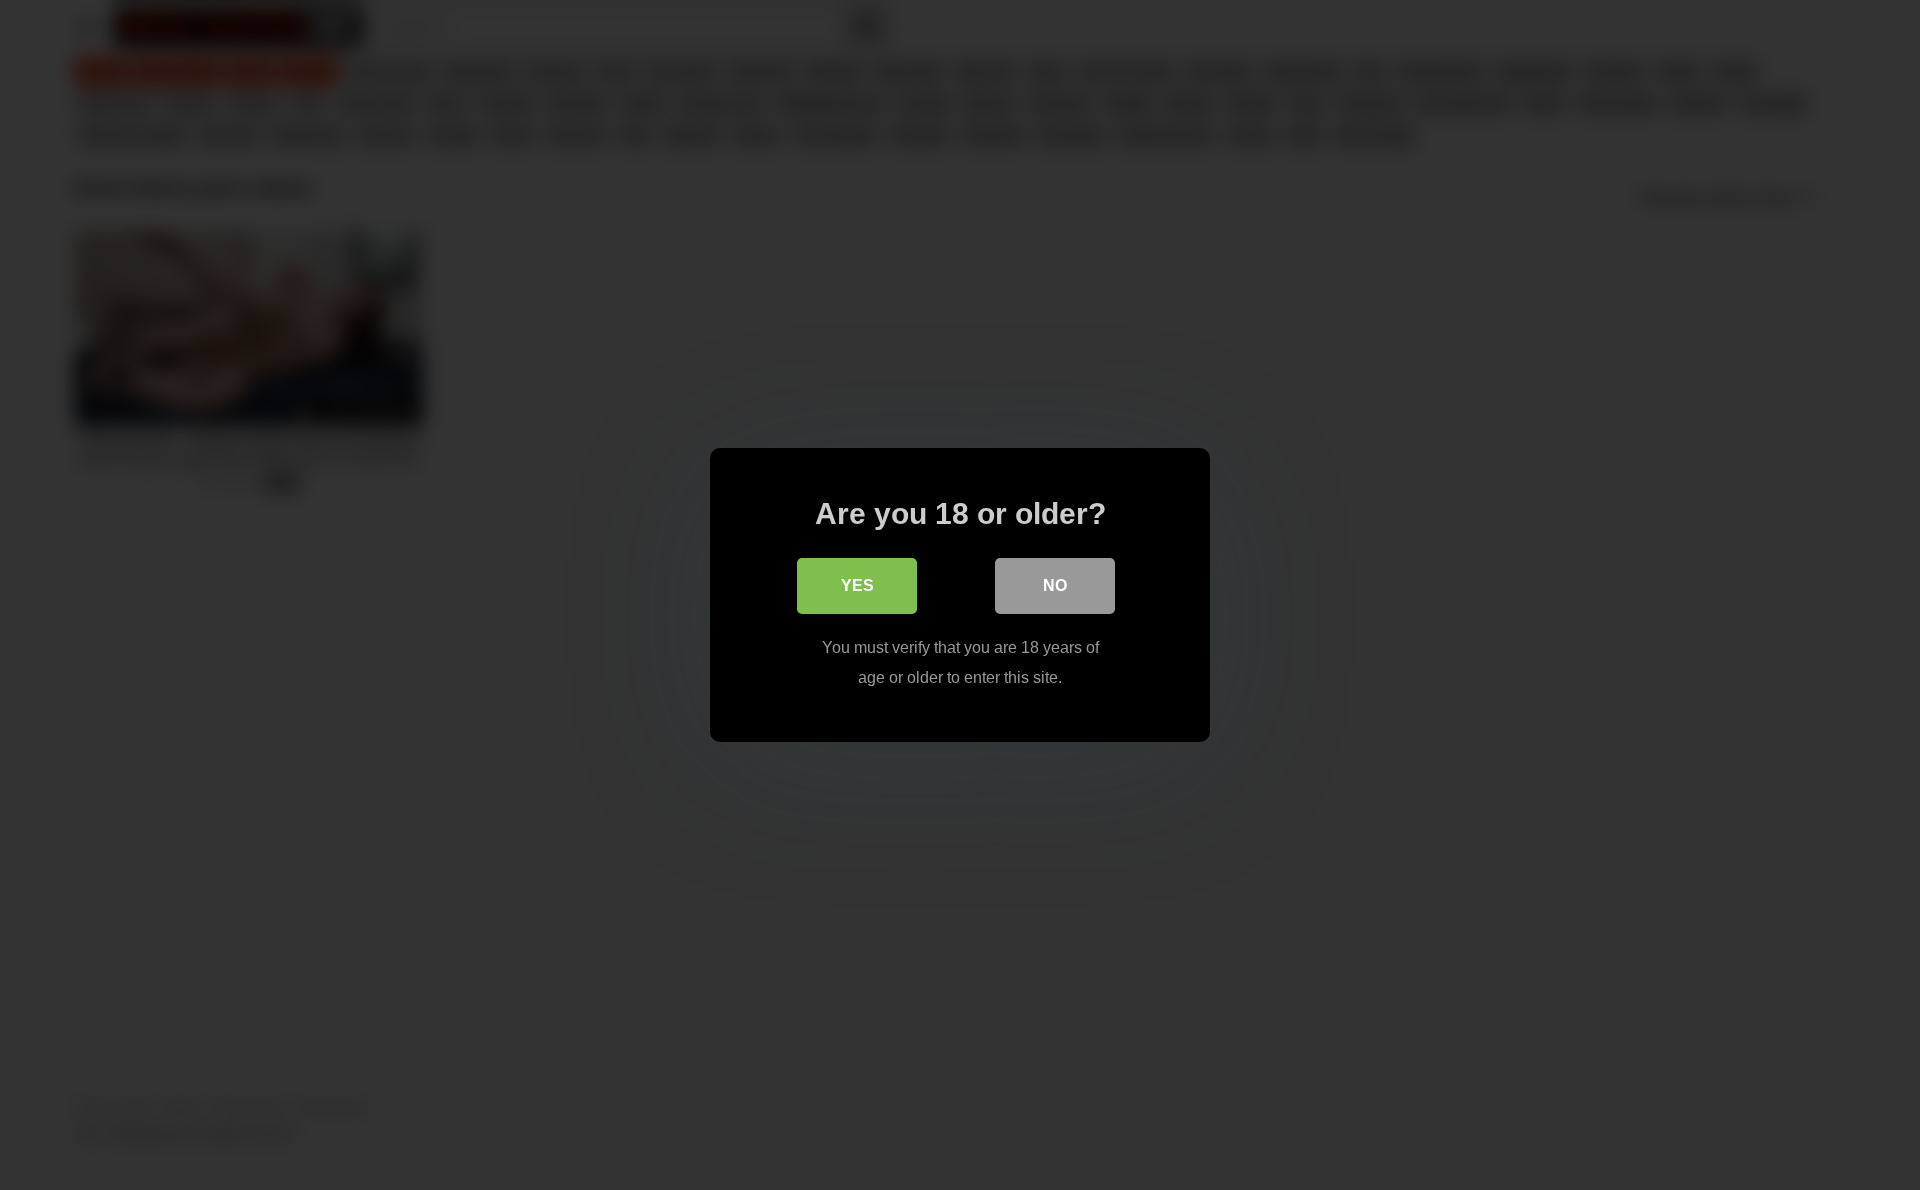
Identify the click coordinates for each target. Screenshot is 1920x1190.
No (1055, 585)
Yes (857, 585)
